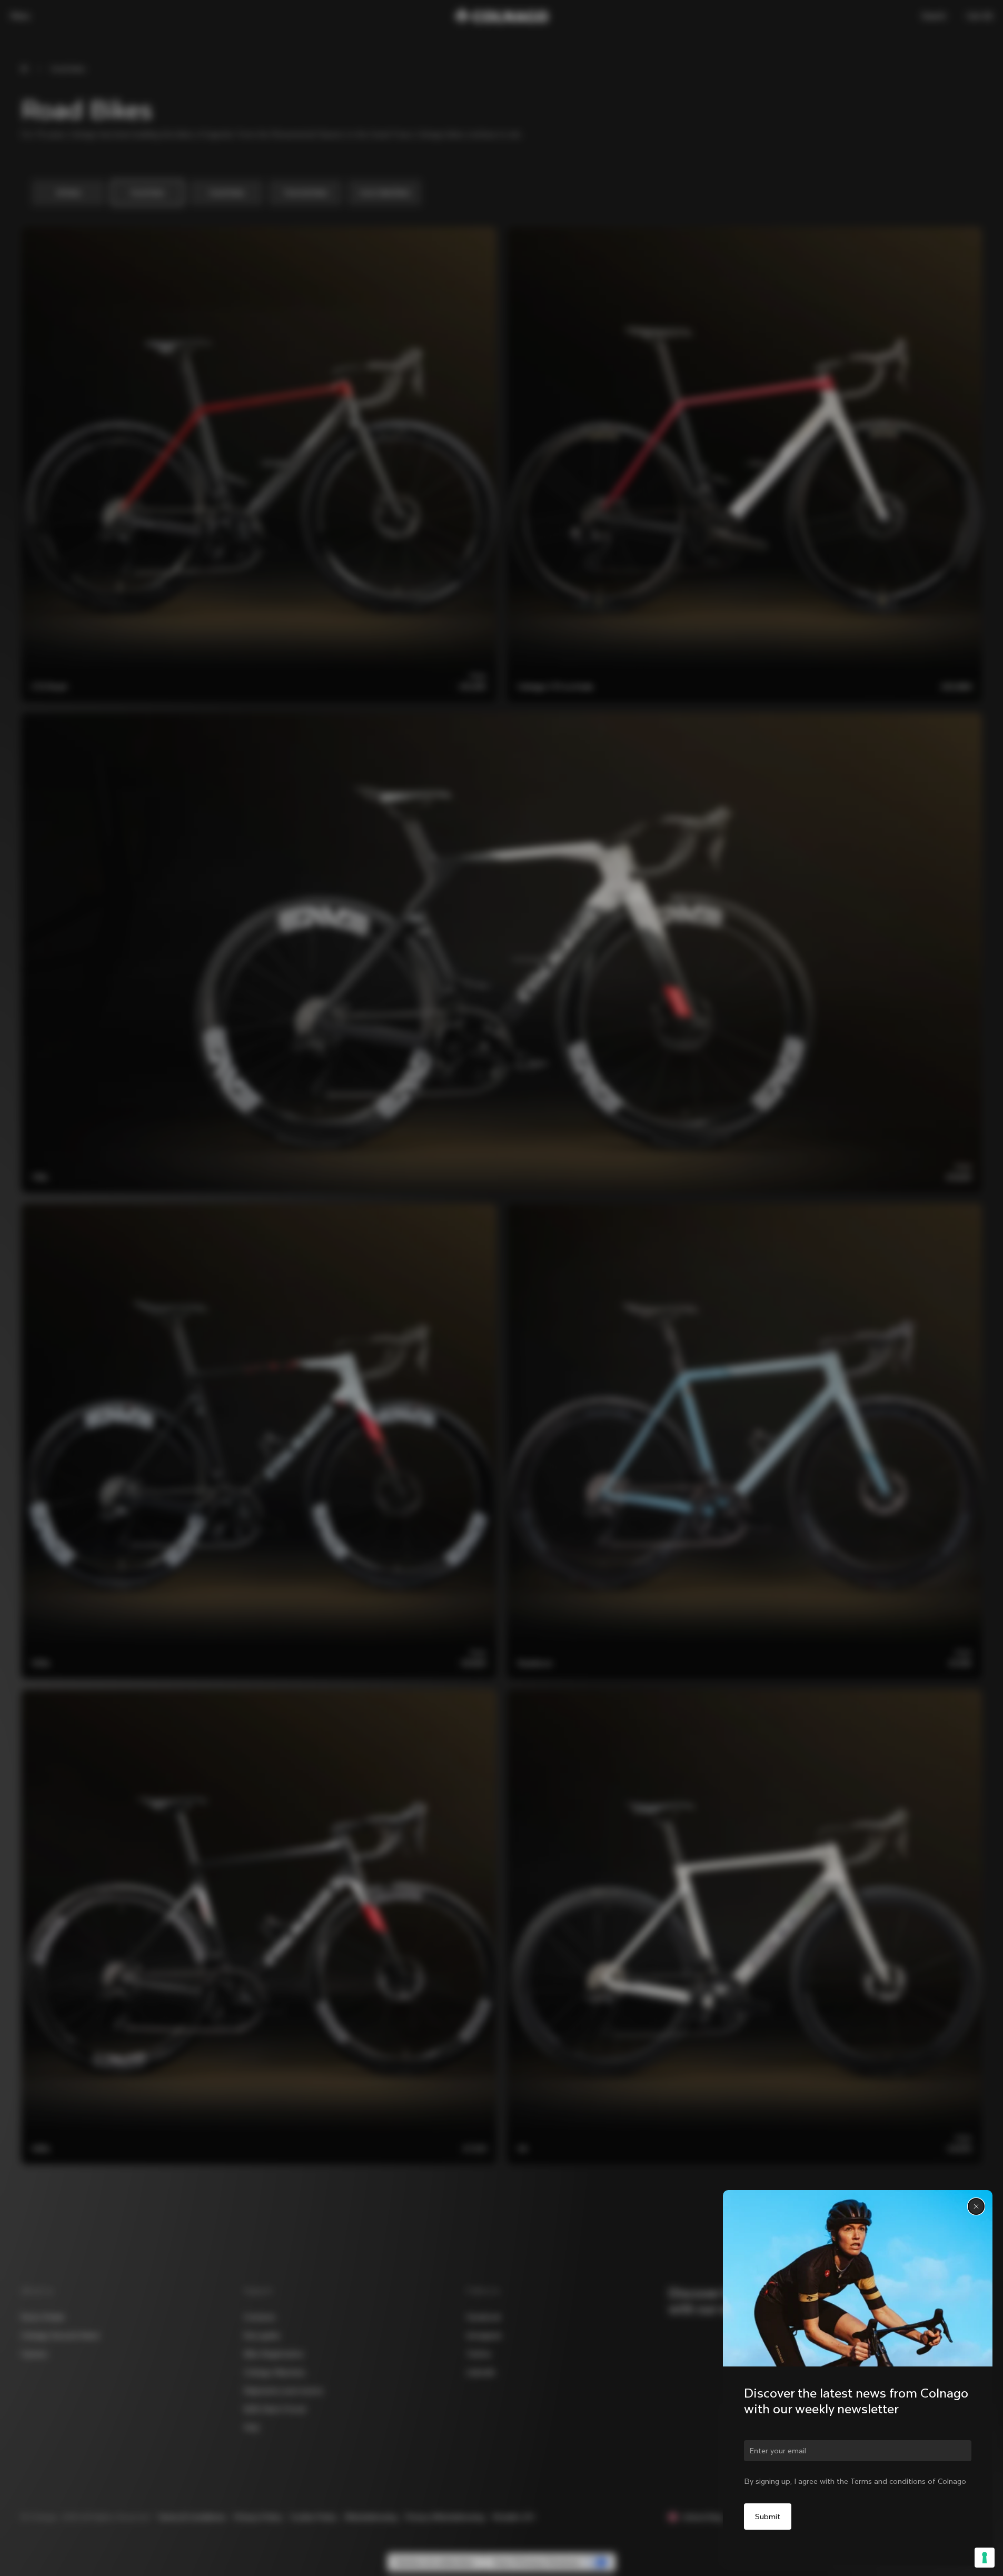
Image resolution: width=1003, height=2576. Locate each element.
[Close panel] (976, 2206)
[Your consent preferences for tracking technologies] (985, 2558)
